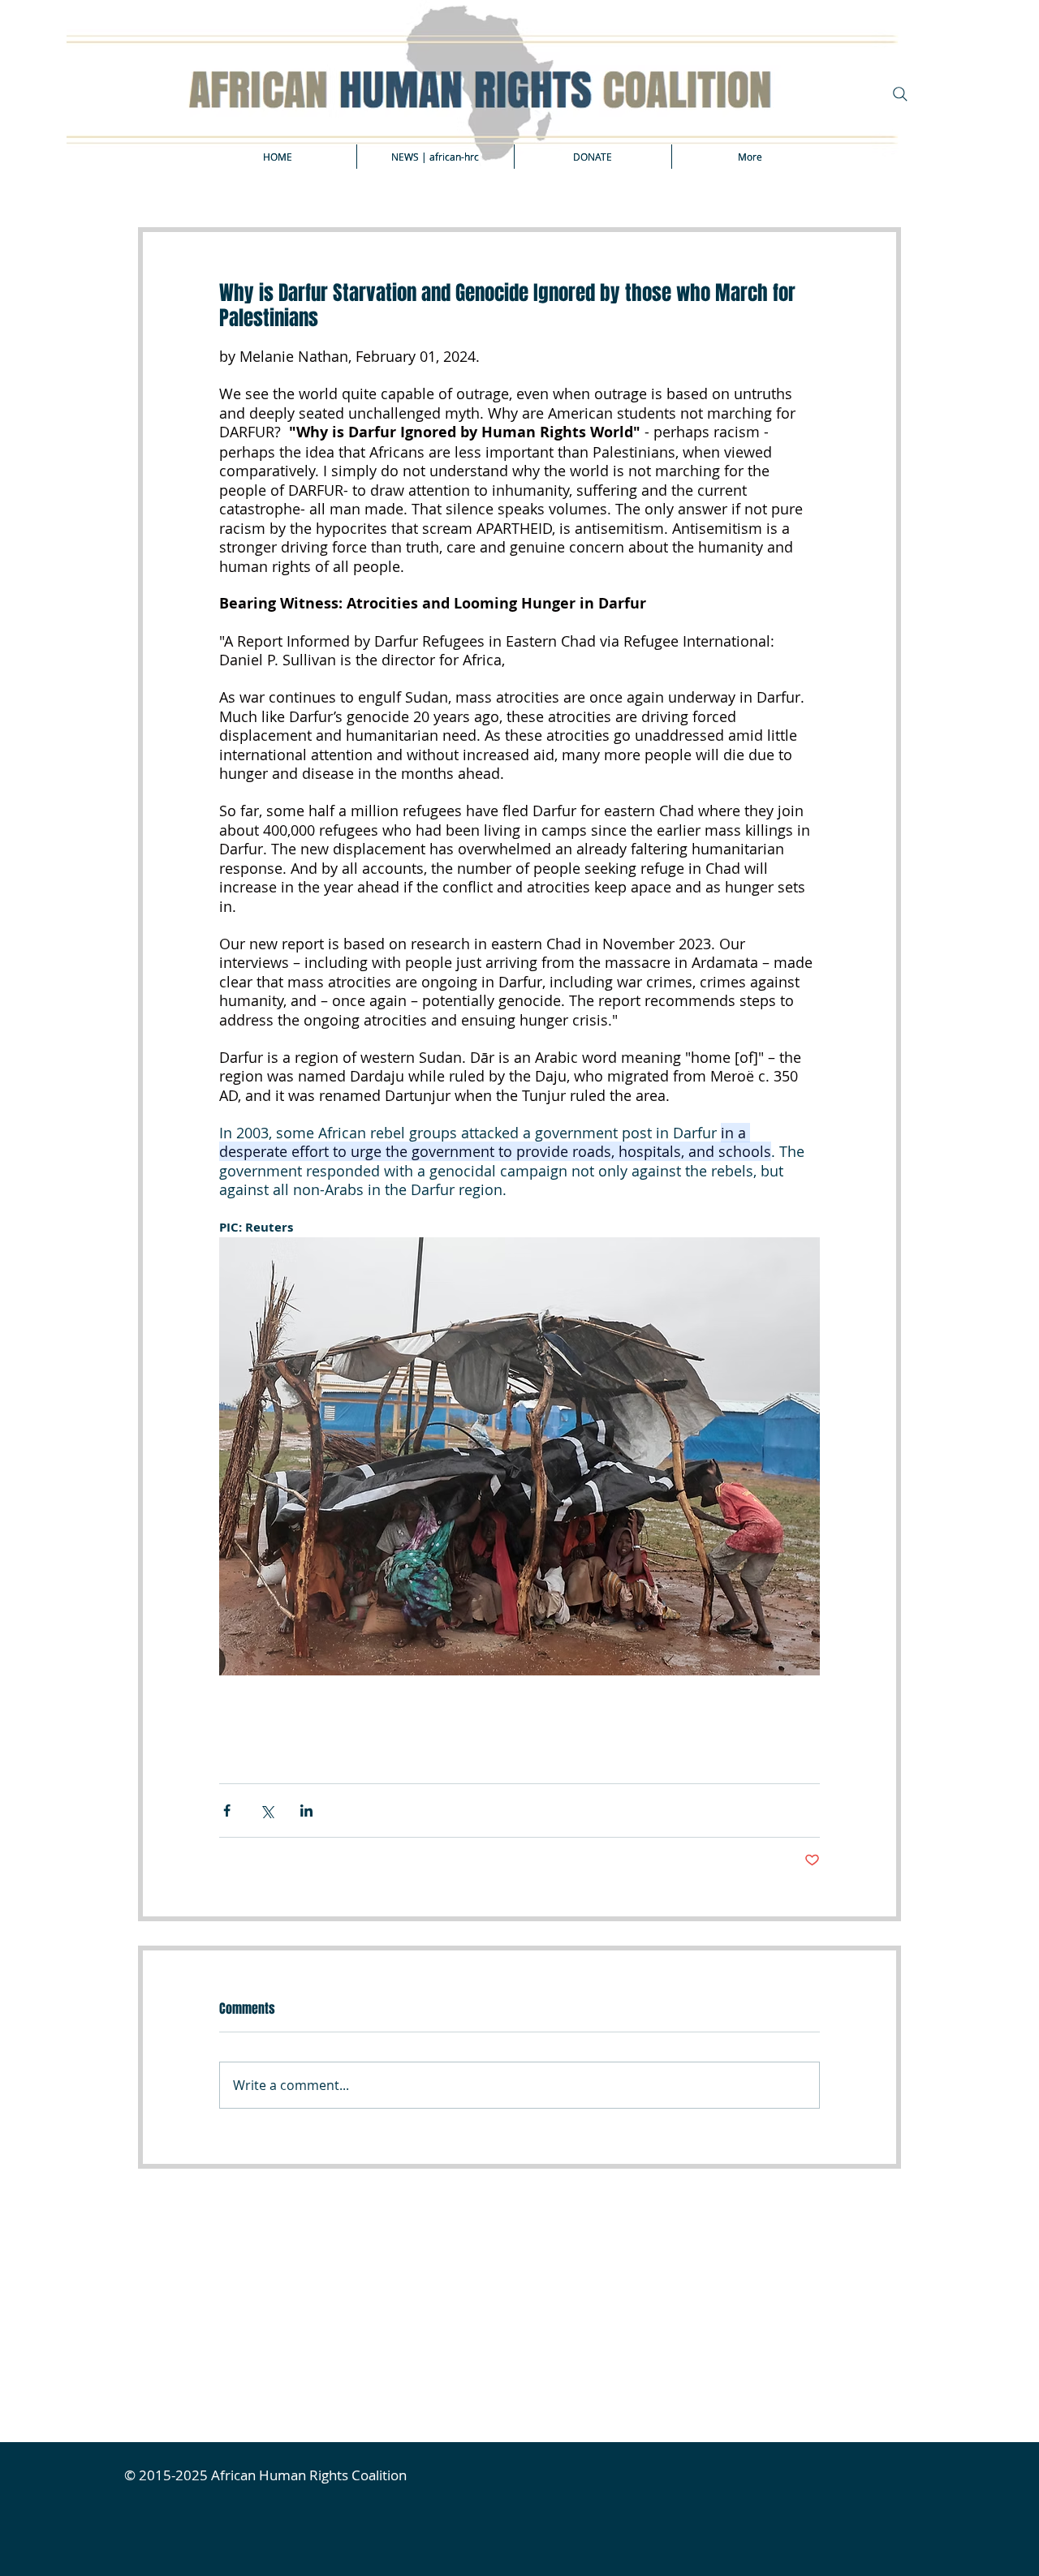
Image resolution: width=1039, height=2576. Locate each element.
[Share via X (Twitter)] (267, 1811)
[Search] (900, 94)
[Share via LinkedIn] (306, 1811)
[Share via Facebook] (227, 1811)
